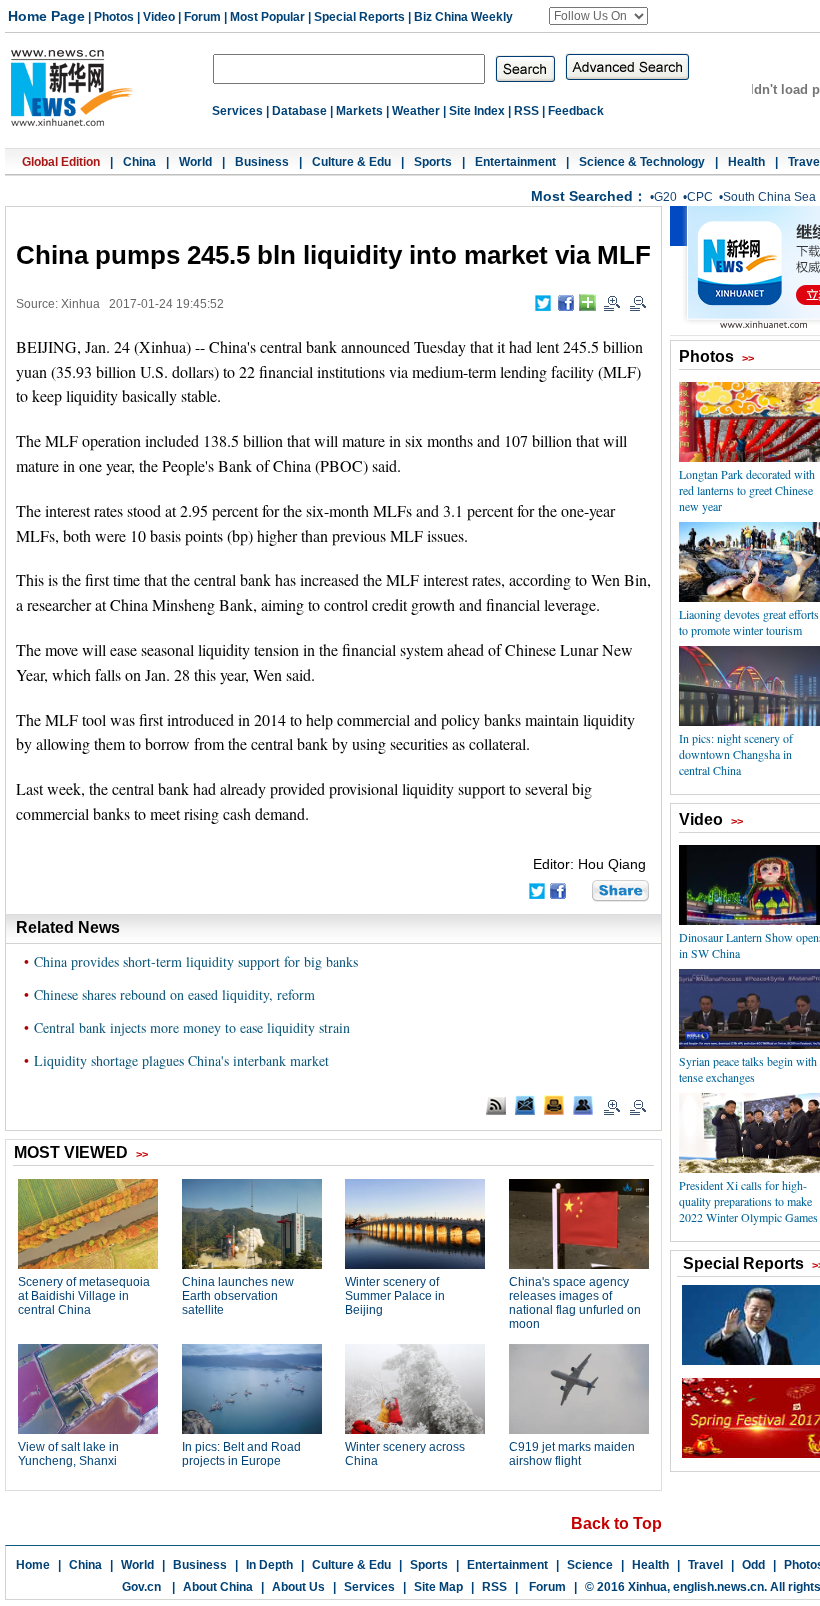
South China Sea (769, 197)
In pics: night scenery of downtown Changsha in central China (736, 754)
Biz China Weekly (463, 17)
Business (262, 162)
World (195, 162)
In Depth (269, 1565)
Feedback (576, 111)
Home (33, 1565)
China (139, 162)
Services (237, 111)
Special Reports (359, 17)
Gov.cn (141, 1587)
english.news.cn (718, 1587)
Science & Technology (642, 162)
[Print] (554, 1105)
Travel (705, 1565)
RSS (526, 111)
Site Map (438, 1587)
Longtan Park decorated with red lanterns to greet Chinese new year (747, 490)
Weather (416, 111)
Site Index (477, 111)
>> (748, 358)
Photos (114, 17)
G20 (665, 197)
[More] (587, 302)
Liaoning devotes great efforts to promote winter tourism (749, 622)
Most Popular (267, 17)
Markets (359, 111)
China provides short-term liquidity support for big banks (196, 961)
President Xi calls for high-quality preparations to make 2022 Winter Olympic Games (748, 1201)
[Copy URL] (583, 1105)
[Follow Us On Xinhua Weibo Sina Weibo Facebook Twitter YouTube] (598, 16)
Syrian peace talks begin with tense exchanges (748, 1069)
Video (159, 17)
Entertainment (515, 162)
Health (746, 162)
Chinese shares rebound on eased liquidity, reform (174, 994)
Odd (753, 1565)
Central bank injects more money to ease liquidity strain (192, 1027)
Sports (433, 162)
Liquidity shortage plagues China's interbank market (181, 1060)
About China (218, 1587)
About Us (298, 1587)
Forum (202, 17)
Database (299, 111)
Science (590, 1565)
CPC (700, 197)
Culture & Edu (351, 162)
